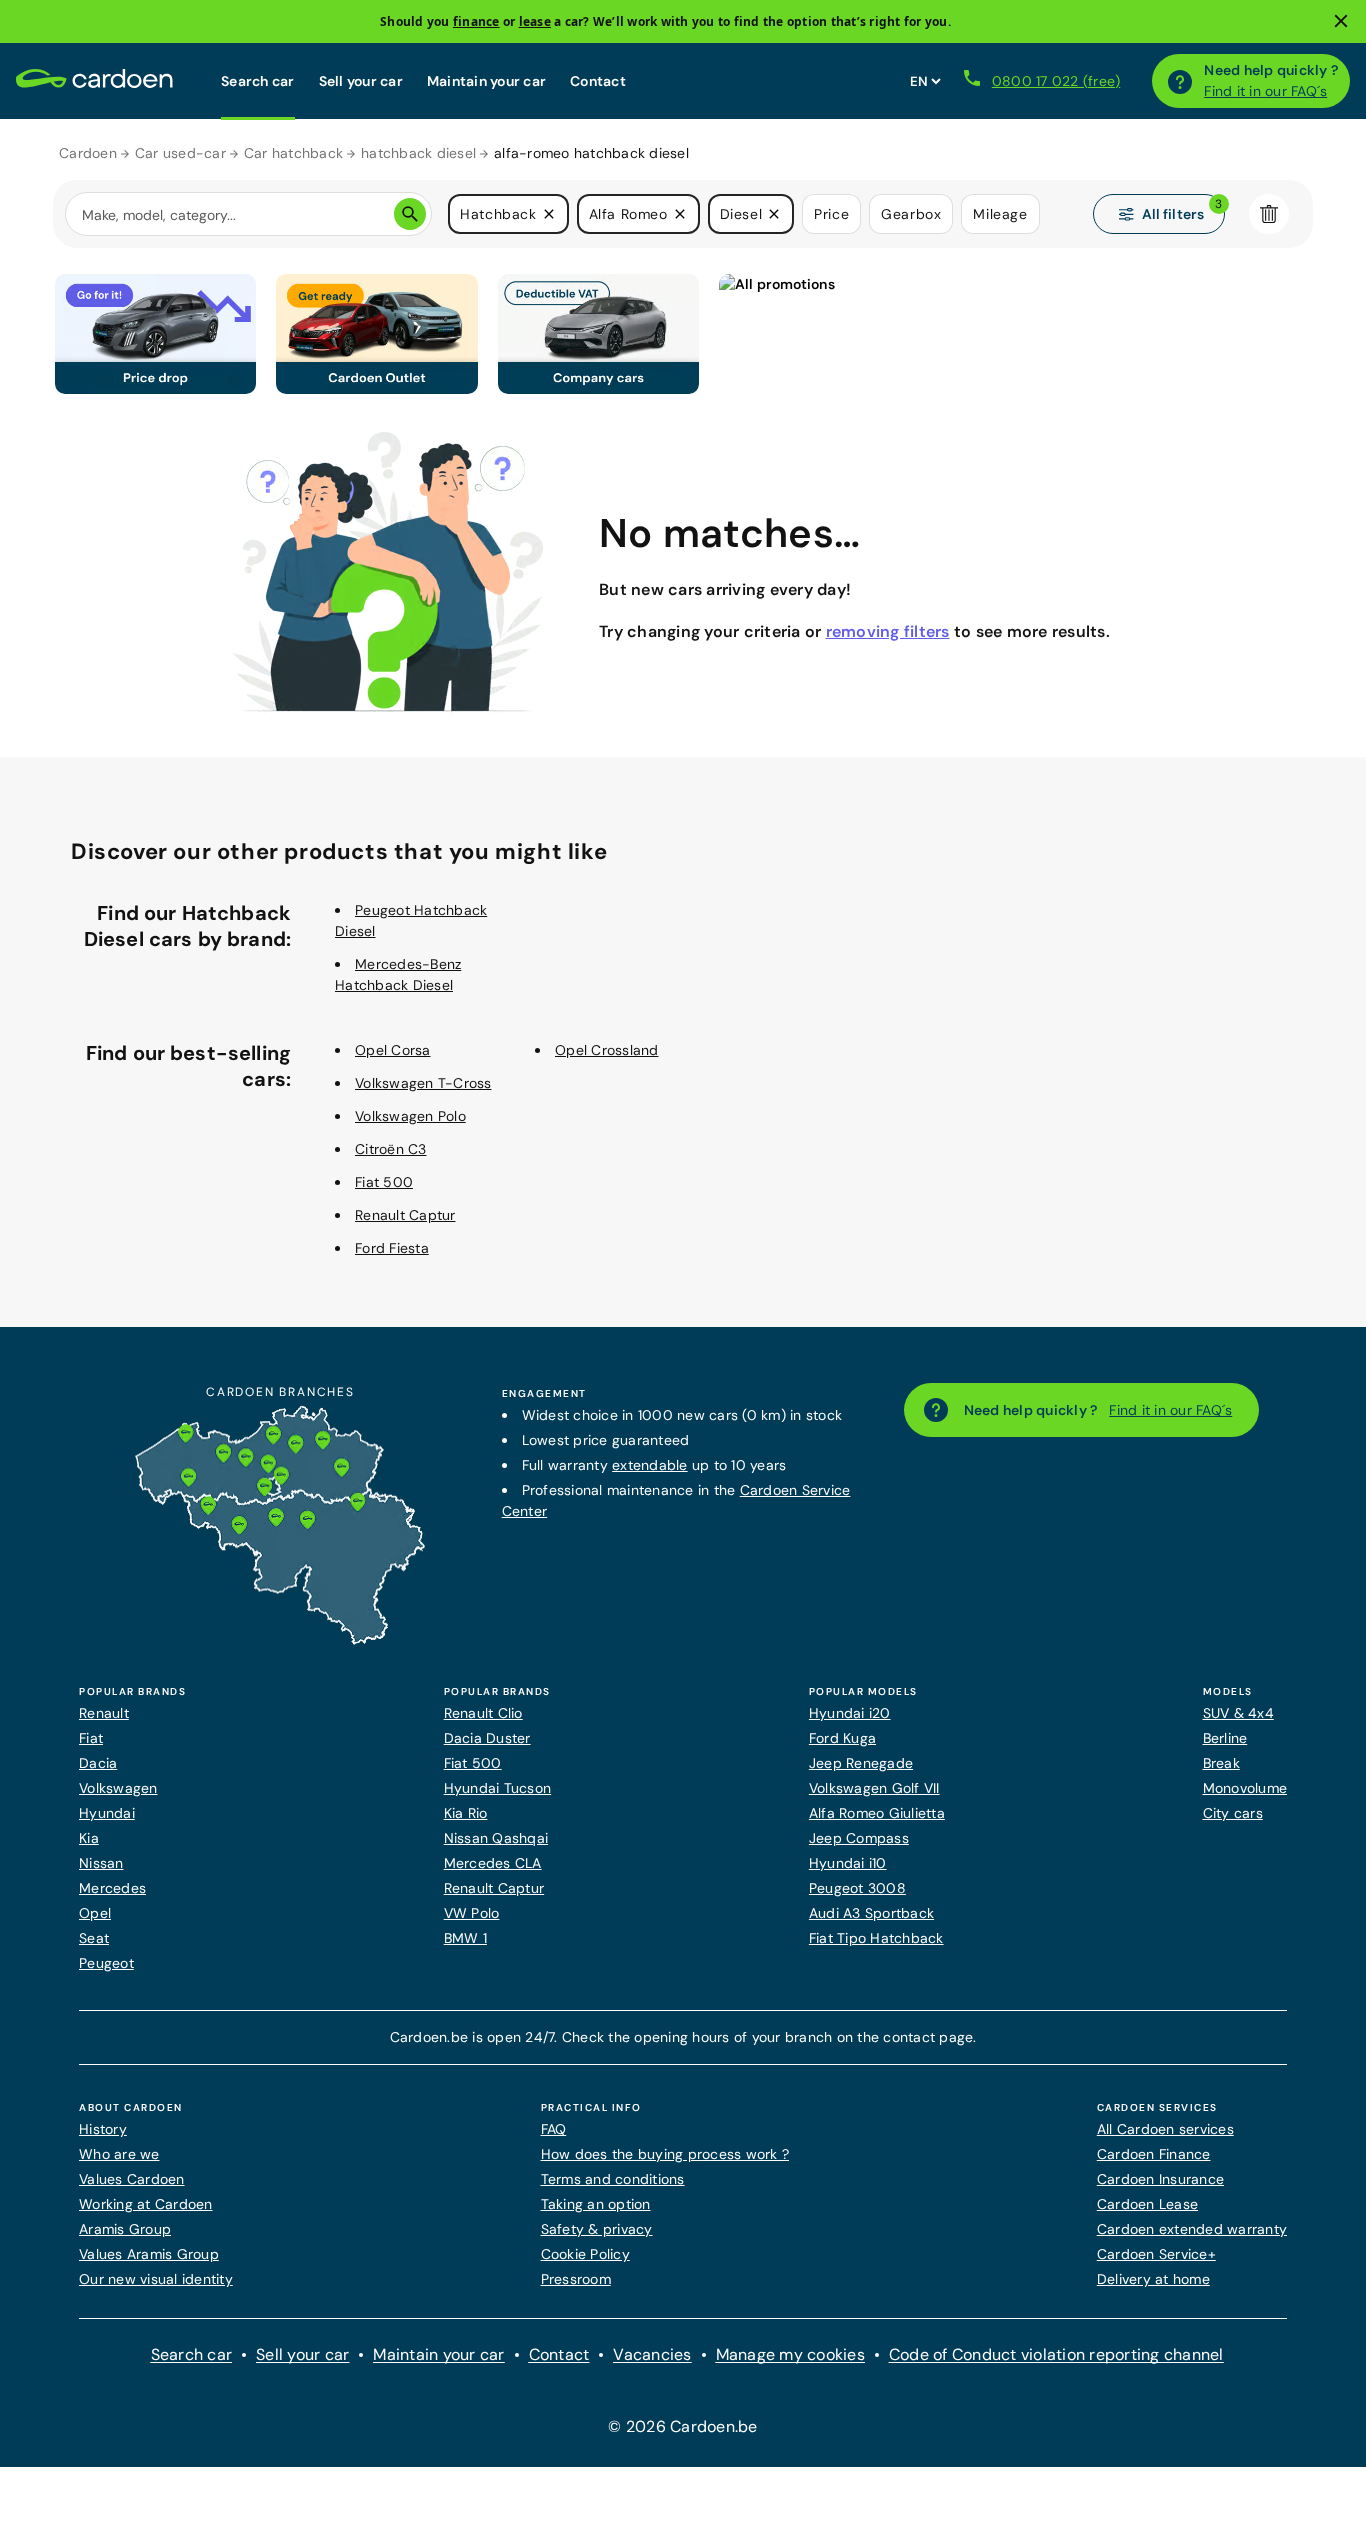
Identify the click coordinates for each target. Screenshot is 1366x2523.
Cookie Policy (585, 2254)
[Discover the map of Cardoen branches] (280, 1640)
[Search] (410, 214)
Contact (598, 81)
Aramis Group (125, 2229)
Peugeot (106, 1963)
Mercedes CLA (493, 1863)
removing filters (888, 631)
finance (476, 21)
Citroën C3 (391, 1149)
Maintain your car (486, 81)
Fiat (91, 1738)
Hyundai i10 (848, 1863)
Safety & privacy (597, 2229)
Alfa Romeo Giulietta (877, 1813)
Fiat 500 (384, 1182)
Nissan (101, 1863)
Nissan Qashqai (496, 1838)
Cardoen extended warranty (1192, 2229)
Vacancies (652, 2354)
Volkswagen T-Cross (423, 1083)
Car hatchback (293, 153)
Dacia (98, 1763)
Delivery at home (1153, 2279)
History (103, 2129)
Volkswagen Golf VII (874, 1788)
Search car (258, 81)
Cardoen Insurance (1160, 2179)
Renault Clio (483, 1713)
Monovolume (1245, 1788)
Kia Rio (466, 1813)
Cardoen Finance (1154, 2154)
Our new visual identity (156, 2279)
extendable (650, 1465)
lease (535, 21)
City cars (1233, 1813)
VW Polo (472, 1913)
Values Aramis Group (149, 2254)
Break (1221, 1763)
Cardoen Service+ (1156, 2254)
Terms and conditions (613, 2179)
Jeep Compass (859, 1838)
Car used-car (180, 153)
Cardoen (88, 153)
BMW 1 (465, 1938)
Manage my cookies (790, 2354)
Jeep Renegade (861, 1763)
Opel (95, 1913)
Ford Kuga (842, 1738)
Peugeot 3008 (857, 1888)
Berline (1225, 1738)
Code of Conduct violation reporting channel (1056, 2354)
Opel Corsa (393, 1050)
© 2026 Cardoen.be (682, 2426)
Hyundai (107, 1813)
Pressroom (576, 2279)
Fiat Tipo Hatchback (876, 1938)
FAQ (554, 2129)
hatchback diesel (418, 153)
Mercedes (112, 1888)
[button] (549, 214)
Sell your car (361, 81)
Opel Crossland (607, 1050)
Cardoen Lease (1147, 2204)
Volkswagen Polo (410, 1116)
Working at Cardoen (146, 2204)
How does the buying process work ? (665, 2154)
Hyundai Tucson (498, 1788)
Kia (89, 1838)
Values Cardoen (132, 2179)
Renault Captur (405, 1215)
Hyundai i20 (850, 1713)
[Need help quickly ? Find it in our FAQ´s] (1180, 81)
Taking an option (596, 2204)
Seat (94, 1938)
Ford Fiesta (392, 1248)
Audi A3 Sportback (871, 1913)
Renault (104, 1713)
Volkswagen (118, 1788)
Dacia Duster (487, 1738)
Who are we (119, 2154)
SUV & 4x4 (1238, 1713)
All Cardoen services (1165, 2129)
